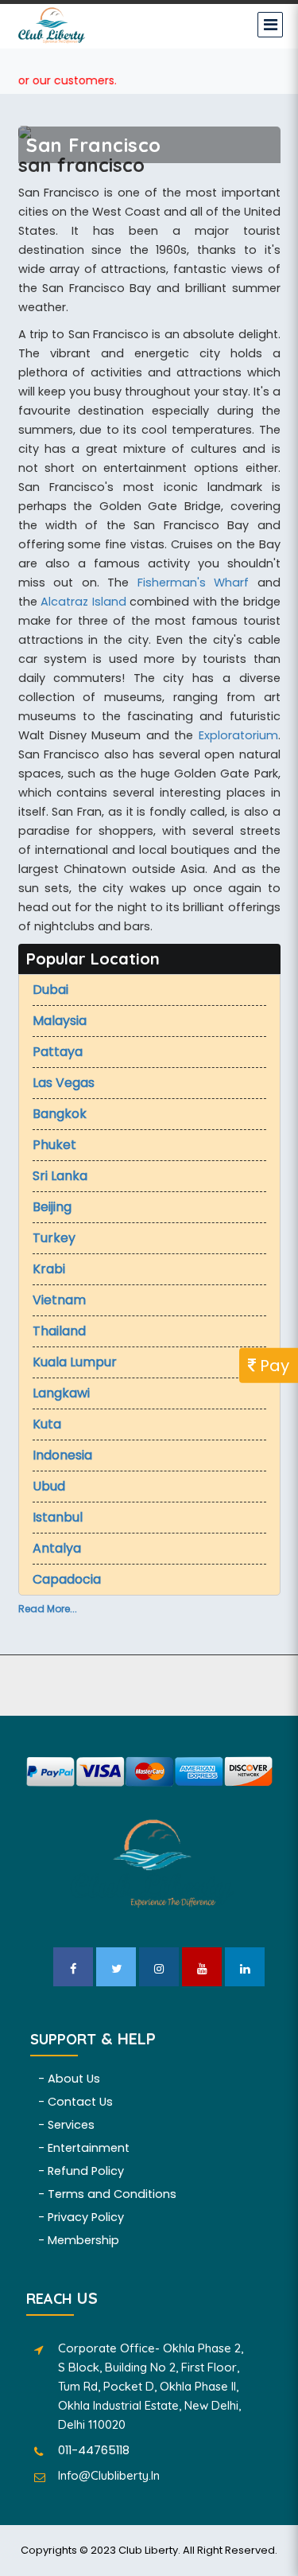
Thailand (59, 1331)
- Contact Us (75, 2102)
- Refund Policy (81, 2171)
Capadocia (67, 1579)
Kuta (47, 1424)
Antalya (57, 1548)
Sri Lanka (60, 1176)
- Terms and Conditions (107, 2194)
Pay (273, 1365)
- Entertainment (84, 2148)
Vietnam (59, 1300)
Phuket (54, 1145)
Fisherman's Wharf (194, 583)
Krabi (49, 1269)
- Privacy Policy (81, 2217)
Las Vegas (64, 1083)
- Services (66, 2125)
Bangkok (60, 1114)
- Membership (79, 2240)
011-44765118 (94, 2450)
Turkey (54, 1238)
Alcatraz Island (83, 602)
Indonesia (62, 1455)
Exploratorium (238, 735)
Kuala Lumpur (75, 1362)
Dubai (50, 990)
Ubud (49, 1486)
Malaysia (60, 1021)
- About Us (69, 2079)
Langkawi (61, 1393)
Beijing (52, 1207)
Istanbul (58, 1517)
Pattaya (58, 1052)
